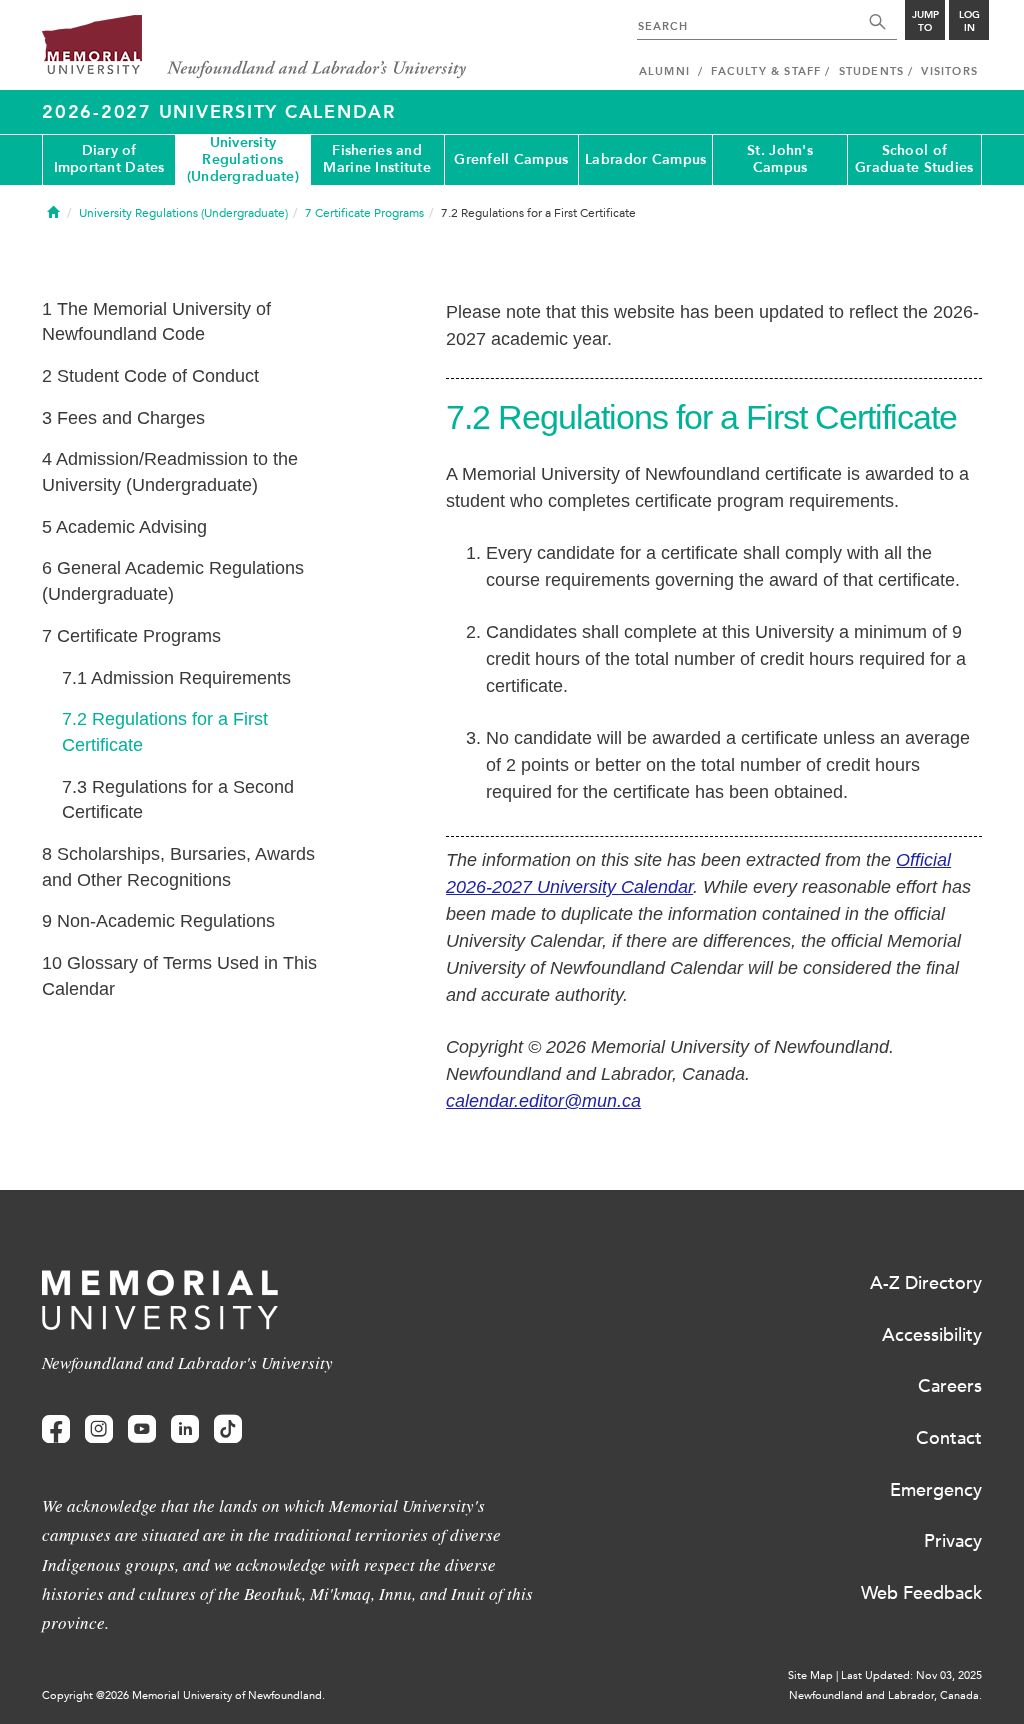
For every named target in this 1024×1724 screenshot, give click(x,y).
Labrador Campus (645, 159)
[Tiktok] (228, 1429)
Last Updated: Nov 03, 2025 (911, 1675)
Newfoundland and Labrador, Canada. (885, 1695)
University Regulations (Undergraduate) (243, 160)
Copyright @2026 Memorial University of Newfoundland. (183, 1695)
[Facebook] (56, 1429)
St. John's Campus (780, 159)
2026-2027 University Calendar (219, 112)
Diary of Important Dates (109, 159)
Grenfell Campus (511, 159)
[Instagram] (99, 1429)
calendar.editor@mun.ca (543, 1101)
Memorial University (254, 47)
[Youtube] (142, 1429)
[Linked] (185, 1429)
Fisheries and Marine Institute (376, 159)
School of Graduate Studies (914, 159)
